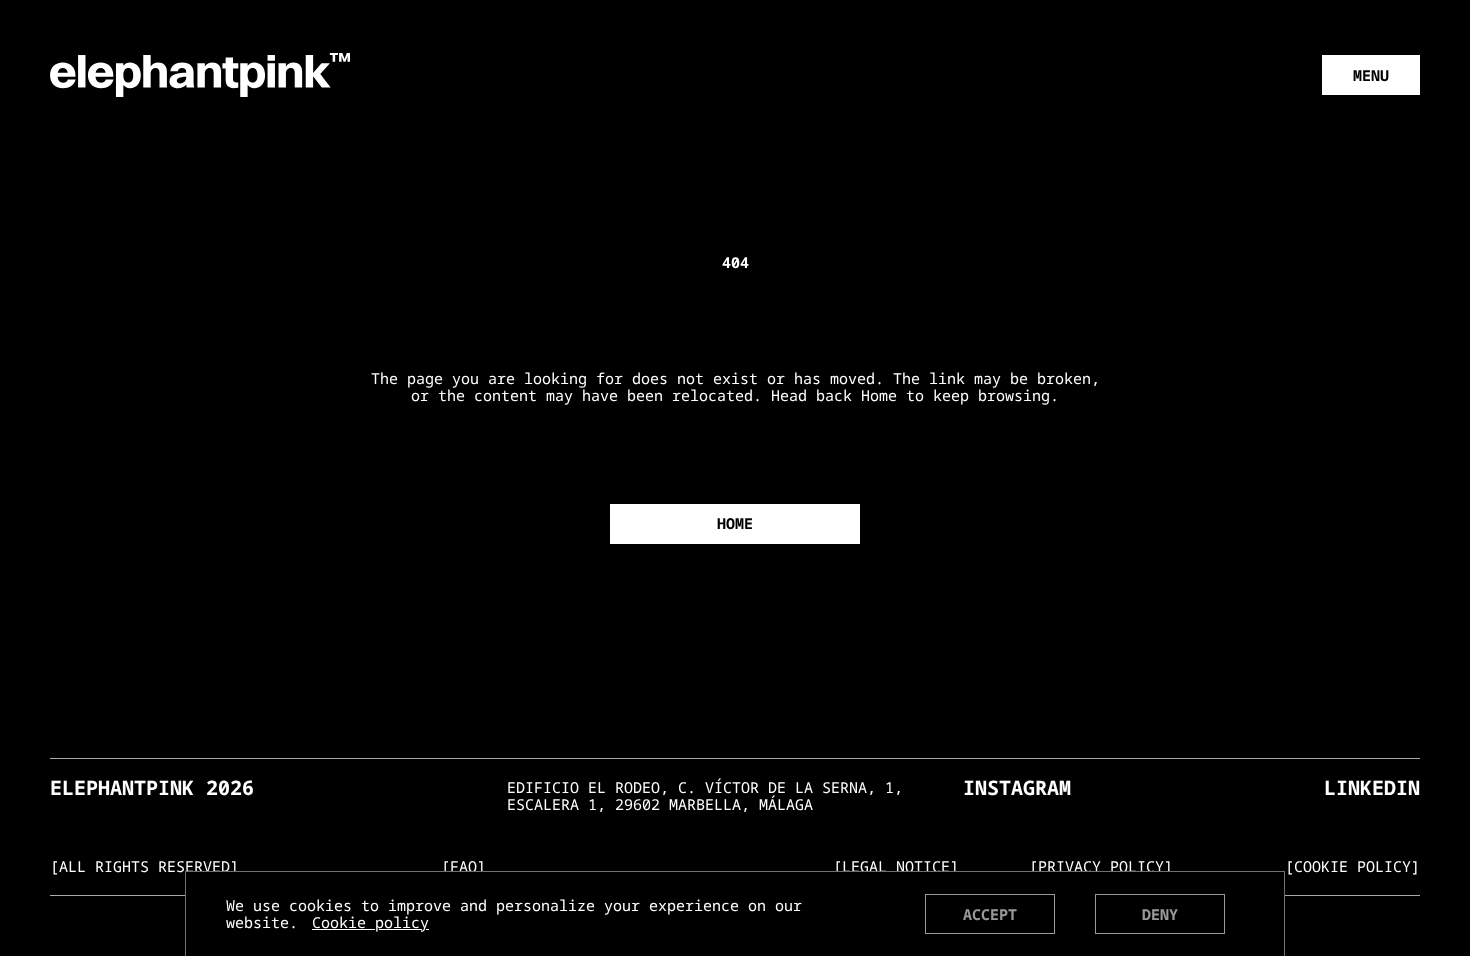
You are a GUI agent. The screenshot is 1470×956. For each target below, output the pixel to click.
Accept (990, 914)
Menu (1371, 75)
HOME (735, 523)
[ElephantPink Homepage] (200, 73)
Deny (1160, 914)
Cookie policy (370, 922)
